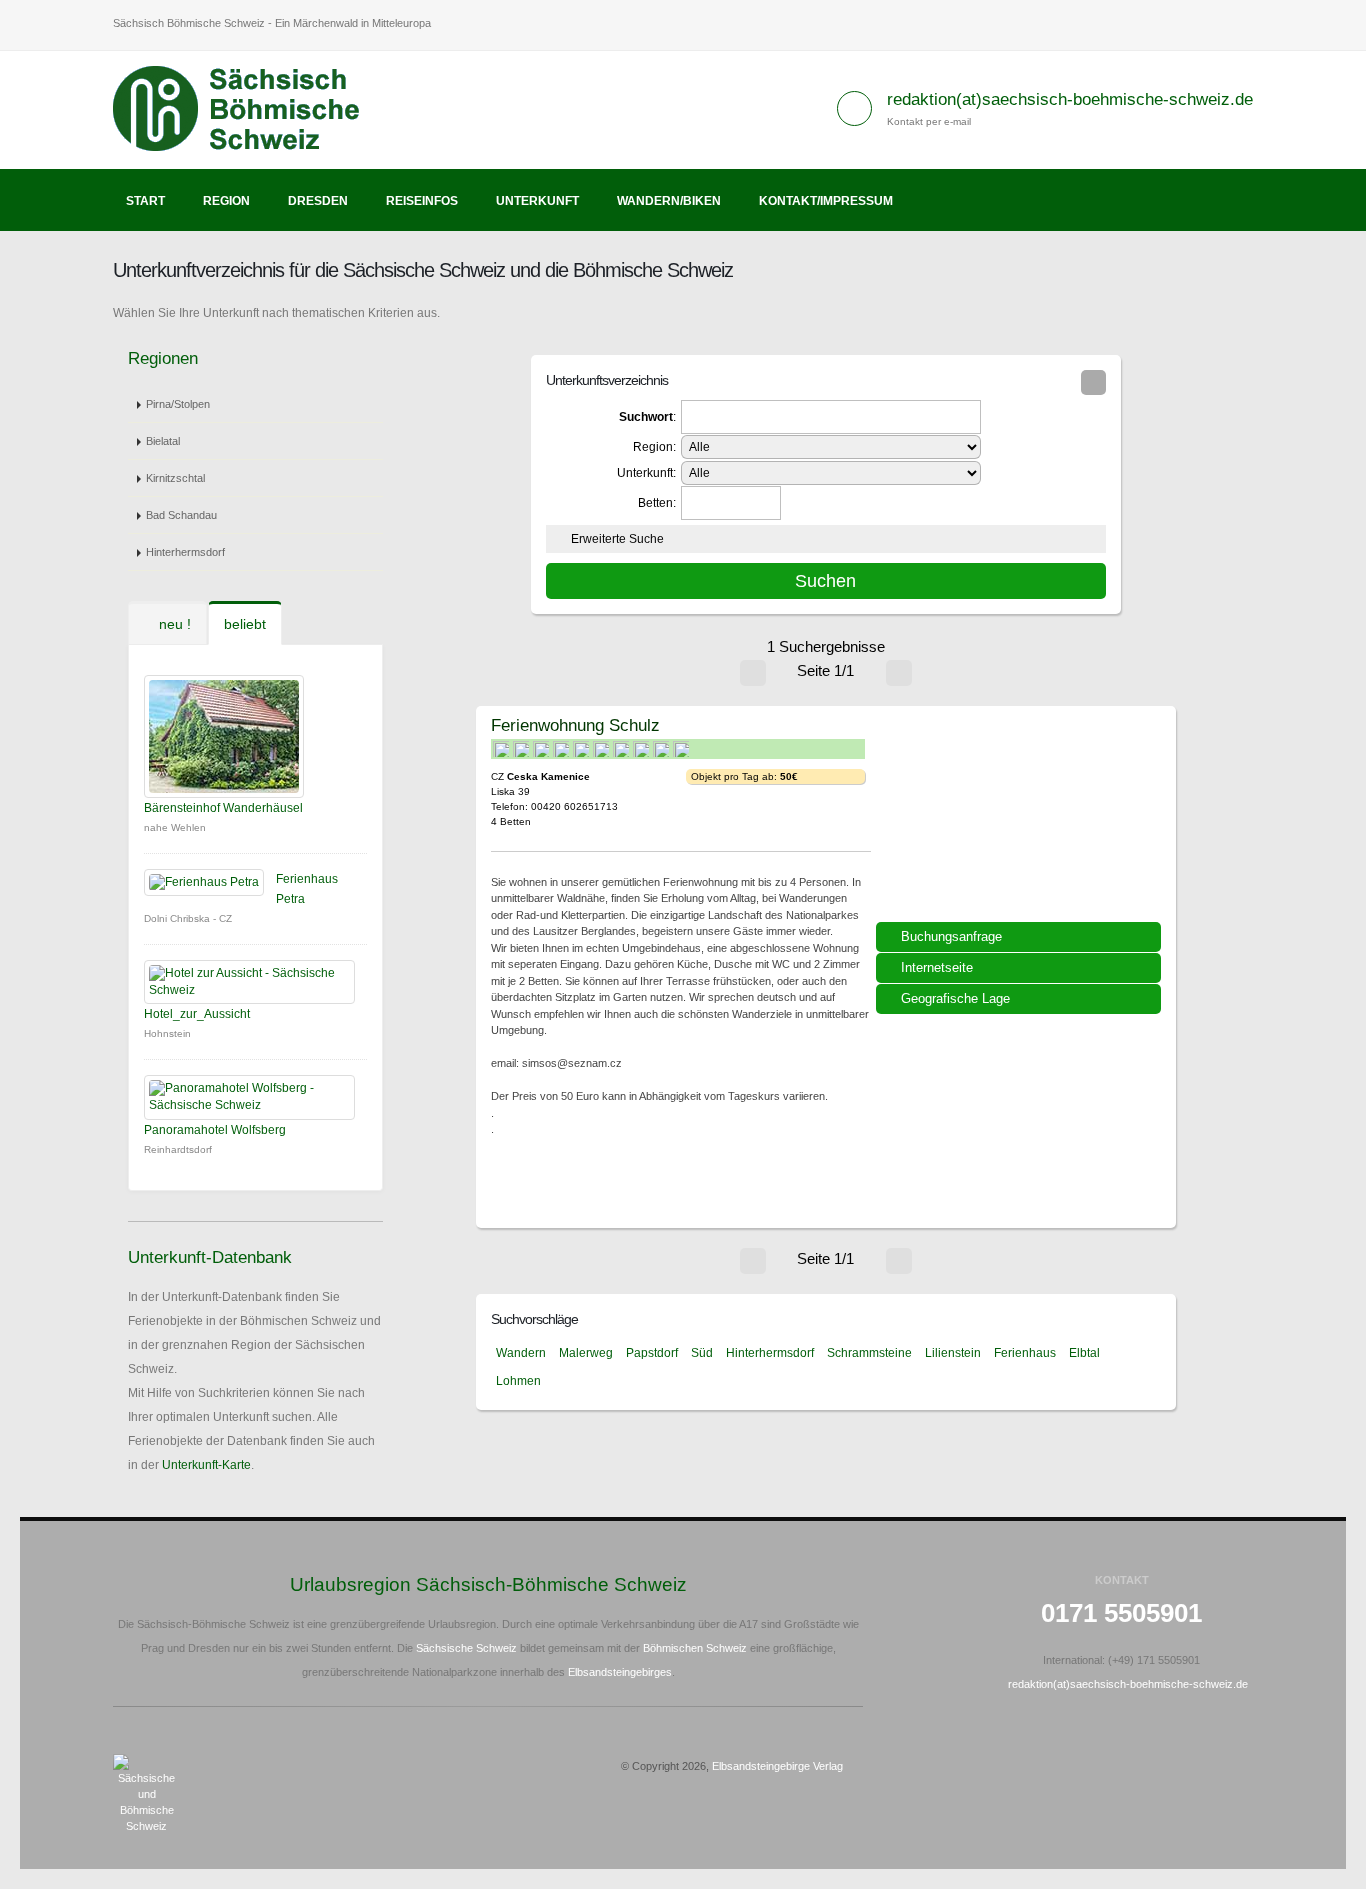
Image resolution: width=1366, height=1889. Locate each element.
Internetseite (937, 967)
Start (145, 201)
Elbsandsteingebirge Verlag (777, 1766)
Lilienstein (953, 1353)
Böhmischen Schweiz (695, 1648)
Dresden (318, 201)
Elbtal (1084, 1353)
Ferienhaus (1025, 1353)
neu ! (173, 624)
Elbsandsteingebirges (620, 1672)
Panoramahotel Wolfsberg (215, 1130)
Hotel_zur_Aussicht (197, 1014)
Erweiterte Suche (617, 539)
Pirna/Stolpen (178, 404)
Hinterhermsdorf (185, 552)
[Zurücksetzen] (1093, 382)
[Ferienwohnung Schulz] (1021, 821)
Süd (702, 1353)
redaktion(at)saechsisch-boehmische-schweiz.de (1070, 99)
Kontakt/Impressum (826, 201)
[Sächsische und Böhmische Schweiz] (247, 109)
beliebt (245, 624)
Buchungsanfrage (951, 936)
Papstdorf (652, 1353)
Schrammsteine (869, 1353)
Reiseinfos (422, 201)
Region (226, 201)
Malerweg (586, 1353)
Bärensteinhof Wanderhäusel (223, 808)
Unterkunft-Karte (206, 1465)
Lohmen (518, 1381)
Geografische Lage (955, 998)
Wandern (521, 1353)
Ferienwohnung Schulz (575, 725)
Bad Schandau (181, 515)
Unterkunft (537, 201)
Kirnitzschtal (175, 478)
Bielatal (163, 441)
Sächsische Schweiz (466, 1648)
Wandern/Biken (669, 201)
